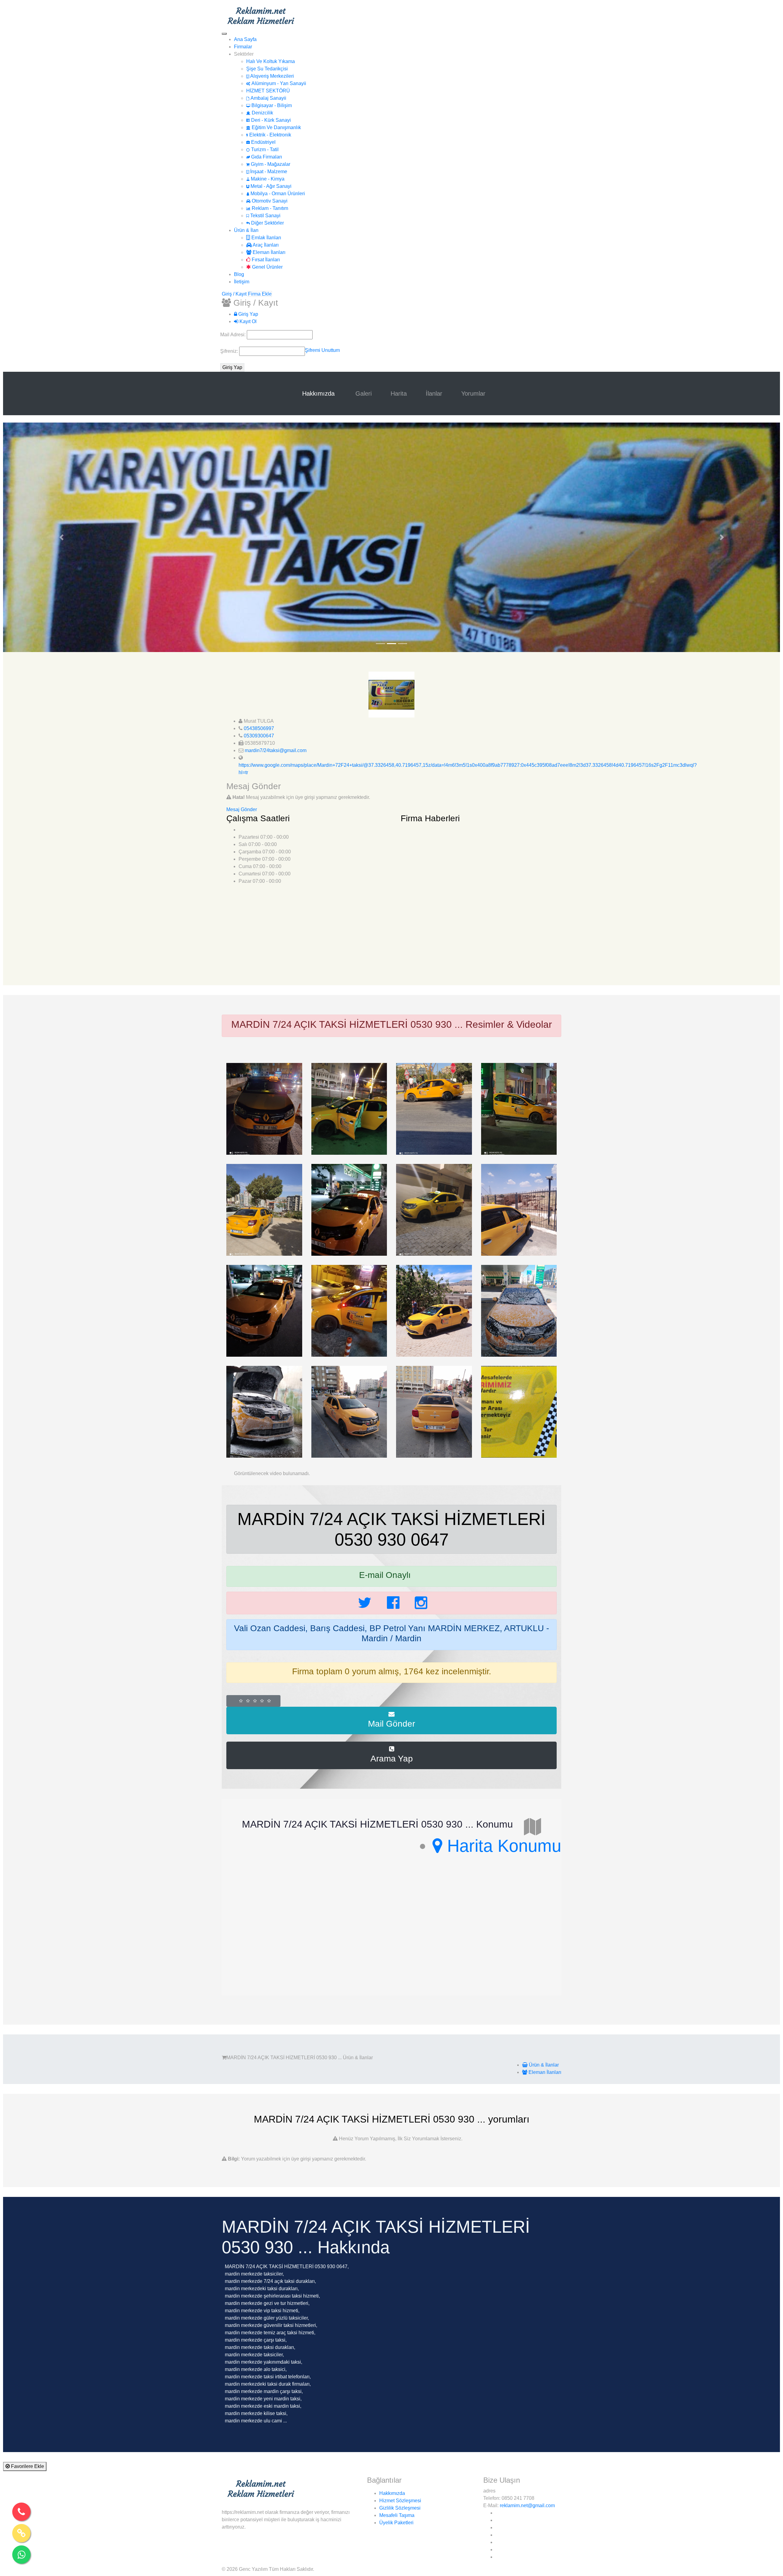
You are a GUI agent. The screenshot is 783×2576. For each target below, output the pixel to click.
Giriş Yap (248, 314)
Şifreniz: (230, 351)
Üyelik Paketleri (396, 2523)
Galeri (364, 393)
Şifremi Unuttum (322, 350)
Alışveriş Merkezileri (271, 76)
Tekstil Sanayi (265, 216)
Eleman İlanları (268, 252)
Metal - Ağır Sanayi (270, 186)
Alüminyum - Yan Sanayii (278, 83)
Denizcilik (262, 113)
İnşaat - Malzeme (268, 171)
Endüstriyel (263, 142)
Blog (239, 274)
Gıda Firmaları (266, 157)
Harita (399, 393)
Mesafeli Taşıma (397, 2515)
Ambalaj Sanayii (268, 98)
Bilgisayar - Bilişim (271, 105)
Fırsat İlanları (265, 260)
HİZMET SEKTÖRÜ (268, 91)
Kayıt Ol (247, 321)
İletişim (242, 282)
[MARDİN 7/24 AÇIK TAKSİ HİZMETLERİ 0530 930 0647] (264, 1108)
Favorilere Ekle (27, 2466)
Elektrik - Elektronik (270, 135)
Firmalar (243, 47)
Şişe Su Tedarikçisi (267, 69)
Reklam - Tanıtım (269, 208)
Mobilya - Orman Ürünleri (277, 194)
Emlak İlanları (266, 238)
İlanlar (434, 393)
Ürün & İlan (246, 230)
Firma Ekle (260, 294)
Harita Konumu (502, 1846)
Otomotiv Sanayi (269, 201)
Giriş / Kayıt (234, 294)
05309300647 (259, 736)
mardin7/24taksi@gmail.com (276, 750)
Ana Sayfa (245, 39)
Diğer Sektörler (267, 223)
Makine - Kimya (267, 179)
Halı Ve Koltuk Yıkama (271, 61)
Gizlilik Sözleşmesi (400, 2508)
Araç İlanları (265, 245)
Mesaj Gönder (242, 809)
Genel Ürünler (267, 267)
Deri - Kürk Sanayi (270, 120)
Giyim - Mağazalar (270, 164)
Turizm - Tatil (264, 149)
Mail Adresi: (234, 335)
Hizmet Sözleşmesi (400, 2501)
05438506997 (259, 728)
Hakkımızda (319, 393)
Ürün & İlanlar (543, 2065)
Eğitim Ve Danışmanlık (276, 127)
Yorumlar (473, 393)
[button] (61, 537)
